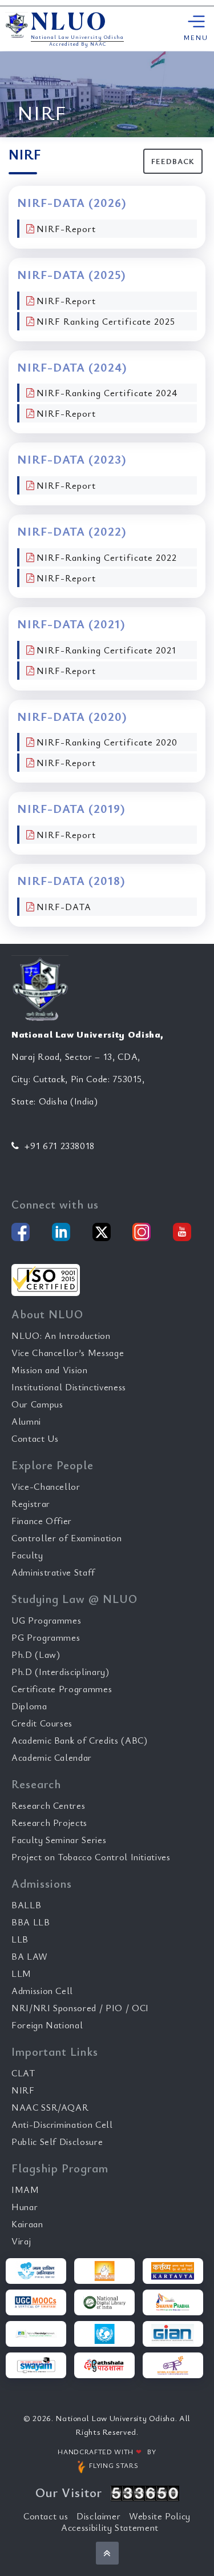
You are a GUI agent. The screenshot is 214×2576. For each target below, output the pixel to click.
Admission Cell (42, 1991)
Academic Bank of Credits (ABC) (80, 1740)
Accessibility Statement (110, 2527)
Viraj (21, 2241)
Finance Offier (42, 1521)
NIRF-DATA (64, 907)
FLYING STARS (113, 2465)
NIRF (23, 2090)
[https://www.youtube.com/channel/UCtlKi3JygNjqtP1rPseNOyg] (182, 1232)
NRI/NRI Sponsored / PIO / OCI (80, 2008)
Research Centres (48, 1805)
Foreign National (47, 2025)
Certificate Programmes (62, 1689)
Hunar (25, 2207)
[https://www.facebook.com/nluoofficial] (21, 1232)
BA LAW (30, 1956)
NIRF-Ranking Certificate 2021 (106, 650)
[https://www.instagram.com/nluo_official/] (142, 1232)
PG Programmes (46, 1637)
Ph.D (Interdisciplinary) (60, 1672)
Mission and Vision (50, 1370)
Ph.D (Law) (36, 1654)
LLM (21, 1973)
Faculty (27, 1555)
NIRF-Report (66, 229)
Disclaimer (99, 2516)
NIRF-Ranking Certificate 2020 (107, 742)
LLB (20, 1939)
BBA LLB (31, 1922)
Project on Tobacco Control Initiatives (91, 1857)
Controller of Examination (66, 1538)
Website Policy (160, 2516)
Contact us (46, 2516)
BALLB (26, 1905)
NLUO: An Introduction (61, 1335)
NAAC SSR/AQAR (50, 2107)
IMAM (25, 2190)
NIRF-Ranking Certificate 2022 (107, 557)
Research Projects (49, 1823)
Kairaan (27, 2224)
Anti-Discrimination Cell (62, 2124)
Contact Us (35, 1438)
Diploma (29, 1706)
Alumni (26, 1421)
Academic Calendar (52, 1757)
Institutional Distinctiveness (69, 1387)
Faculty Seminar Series (59, 1840)
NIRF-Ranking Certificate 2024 (107, 393)
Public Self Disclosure (57, 2142)
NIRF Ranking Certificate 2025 (106, 321)
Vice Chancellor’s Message (68, 1353)
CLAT (23, 2073)
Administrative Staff (53, 1572)
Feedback (173, 161)
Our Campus (37, 1404)
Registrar (31, 1504)
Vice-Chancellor (46, 1486)
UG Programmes (46, 1620)
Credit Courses (42, 1723)
